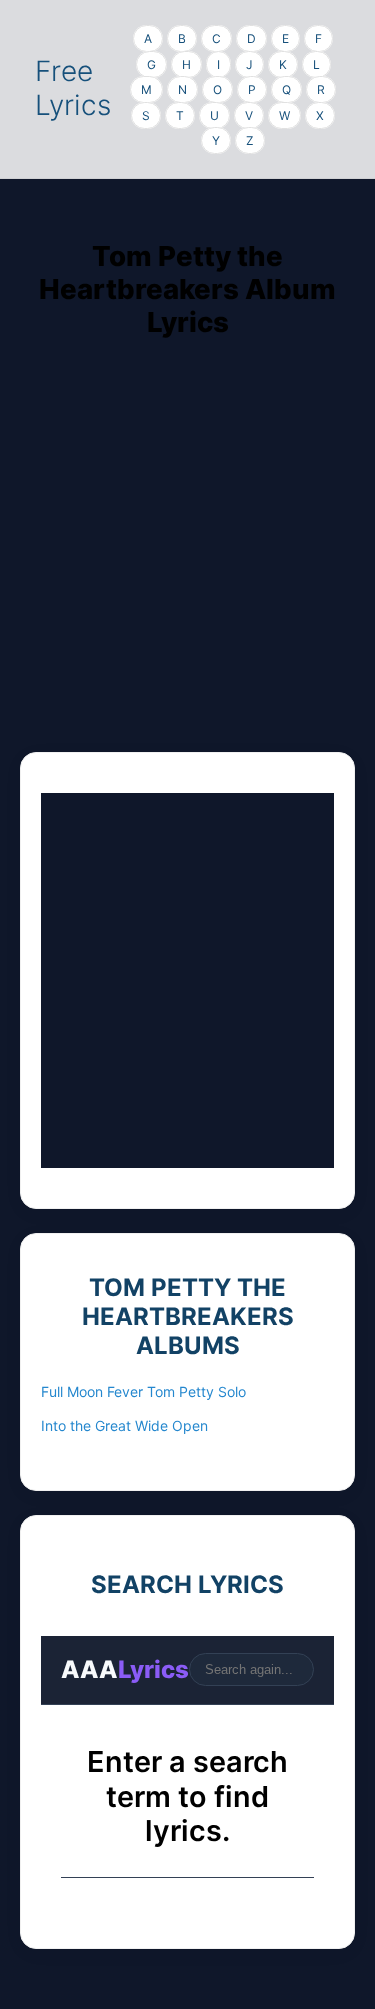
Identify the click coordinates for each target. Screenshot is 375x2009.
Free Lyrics (73, 88)
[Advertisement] (187, 564)
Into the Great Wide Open (124, 1425)
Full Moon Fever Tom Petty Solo (143, 1391)
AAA (125, 1669)
